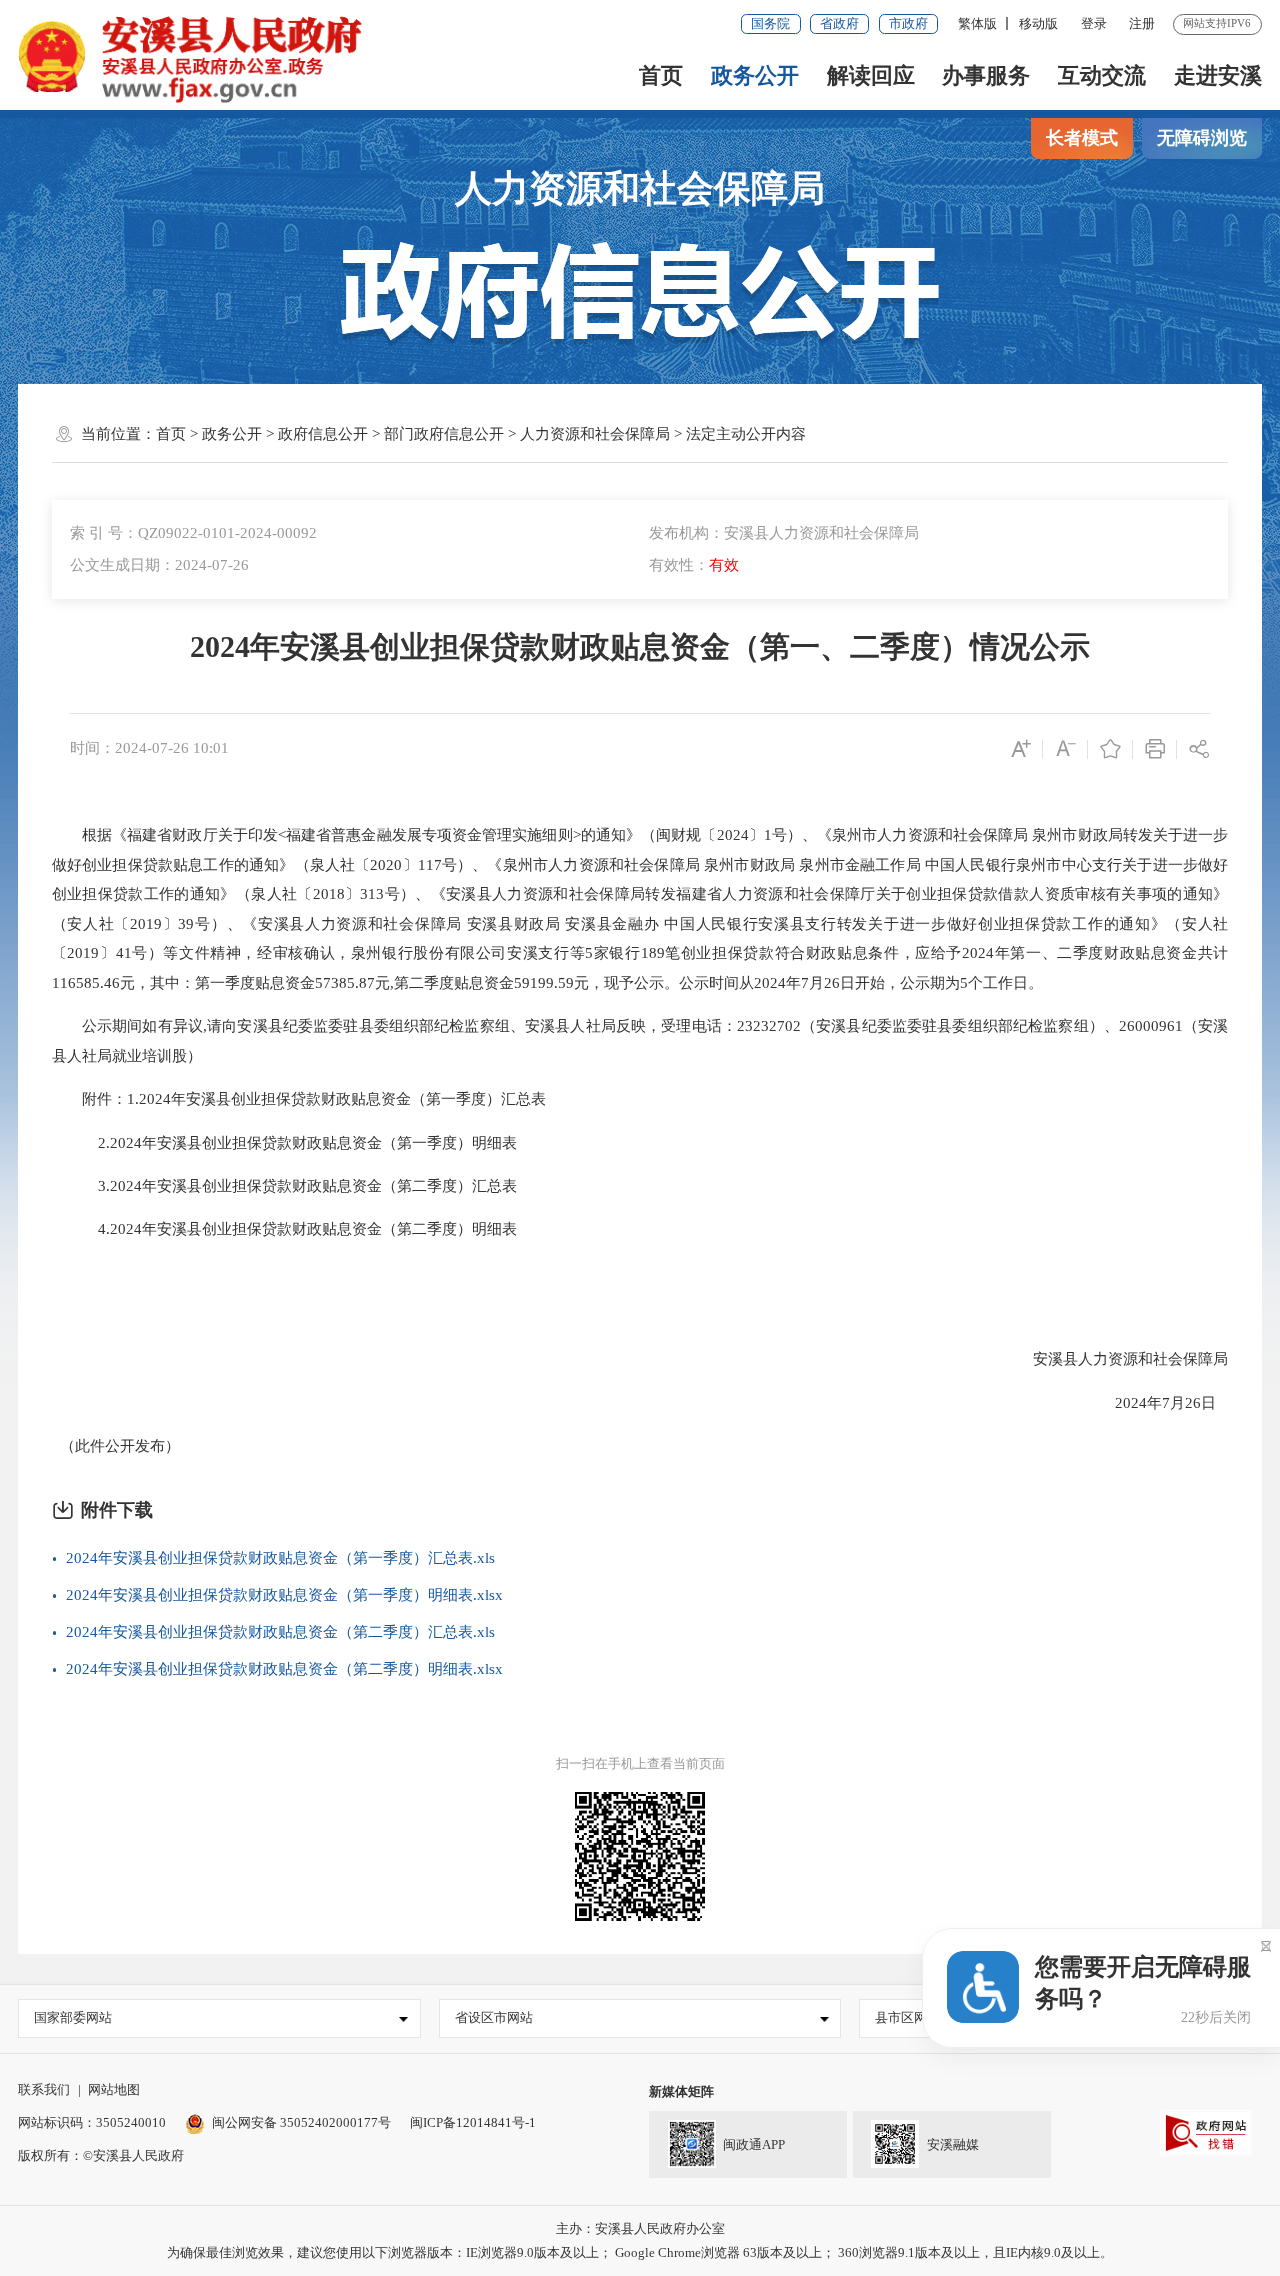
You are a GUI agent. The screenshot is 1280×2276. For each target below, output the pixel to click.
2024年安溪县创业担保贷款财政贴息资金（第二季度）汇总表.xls (280, 1632)
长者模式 (1082, 138)
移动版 (1038, 23)
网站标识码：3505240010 (92, 2122)
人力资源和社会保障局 (640, 188)
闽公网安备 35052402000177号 (301, 2122)
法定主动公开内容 (746, 434)
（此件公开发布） (116, 1446)
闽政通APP (754, 2145)
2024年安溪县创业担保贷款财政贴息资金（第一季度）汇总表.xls (280, 1558)
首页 (661, 75)
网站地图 (114, 2089)
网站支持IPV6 (1217, 23)
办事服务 (986, 75)
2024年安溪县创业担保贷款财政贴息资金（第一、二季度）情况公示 (640, 647)
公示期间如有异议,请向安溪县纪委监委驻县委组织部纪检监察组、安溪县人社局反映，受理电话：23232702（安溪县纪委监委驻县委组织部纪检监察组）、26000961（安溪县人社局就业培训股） (640, 1041)
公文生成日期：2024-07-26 (159, 565)
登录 (1094, 23)
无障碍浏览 (1202, 138)
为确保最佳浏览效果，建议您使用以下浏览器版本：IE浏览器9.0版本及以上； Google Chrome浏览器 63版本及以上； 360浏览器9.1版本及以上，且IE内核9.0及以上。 (640, 2252)
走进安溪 (1218, 75)
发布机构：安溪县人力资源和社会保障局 (784, 533)
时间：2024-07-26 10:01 (149, 748)
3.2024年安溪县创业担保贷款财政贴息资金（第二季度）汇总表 (284, 1186)
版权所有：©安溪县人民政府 (101, 2155)
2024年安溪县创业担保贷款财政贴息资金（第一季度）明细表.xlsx (284, 1595)
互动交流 (1102, 75)
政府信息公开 (323, 434)
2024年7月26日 (1156, 1403)
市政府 (908, 23)
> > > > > (481, 434)
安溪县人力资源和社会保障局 (1115, 1359)
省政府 (839, 23)
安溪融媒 (953, 2145)
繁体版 (977, 23)
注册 (1142, 23)
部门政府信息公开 (444, 434)
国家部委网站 (73, 2017)
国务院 (770, 23)
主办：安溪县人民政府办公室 (640, 2228)
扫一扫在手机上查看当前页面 (640, 1763)
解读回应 (871, 75)
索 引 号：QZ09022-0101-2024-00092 (193, 533)
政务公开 (755, 75)
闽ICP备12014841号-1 (473, 2122)
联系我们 (44, 2089)
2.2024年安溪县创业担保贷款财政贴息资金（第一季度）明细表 (284, 1143)
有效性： (694, 565)
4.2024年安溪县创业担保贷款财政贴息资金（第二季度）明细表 (284, 1229)
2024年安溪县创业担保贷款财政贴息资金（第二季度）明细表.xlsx (284, 1669)
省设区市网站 (494, 2017)
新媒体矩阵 (681, 2091)
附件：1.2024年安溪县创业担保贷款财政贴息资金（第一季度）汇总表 (299, 1099)
